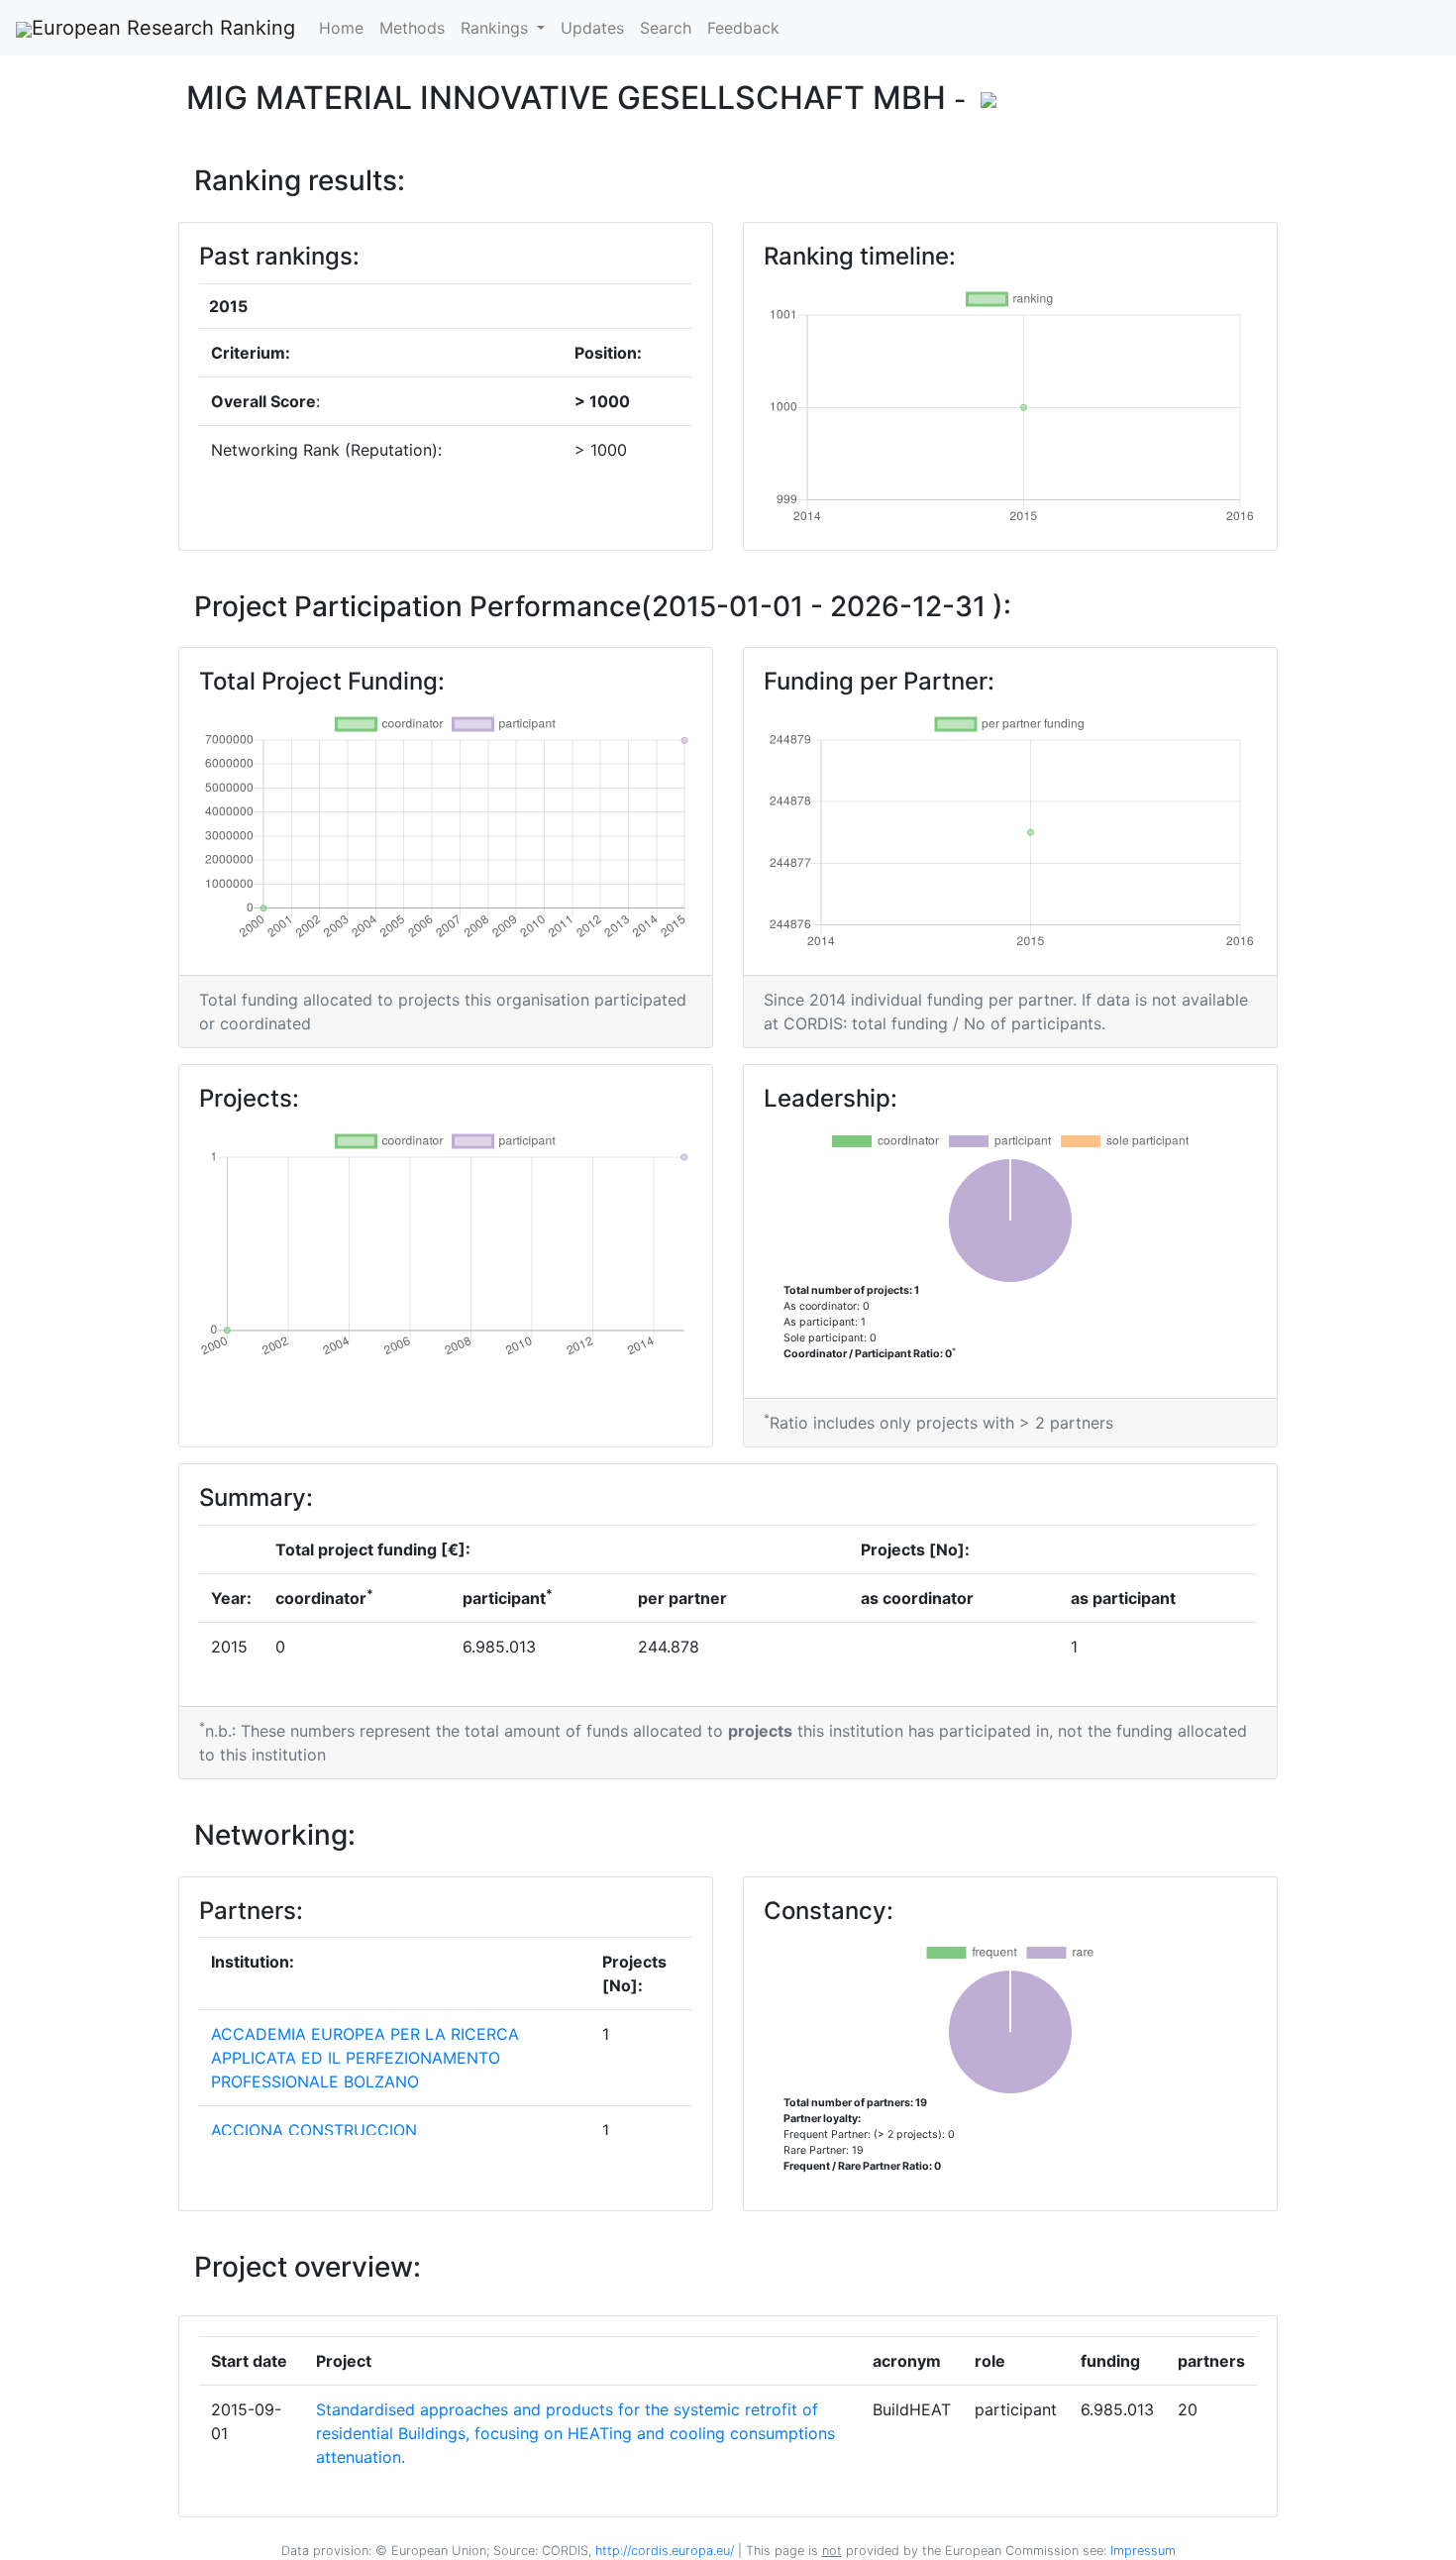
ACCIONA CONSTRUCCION (314, 2130)
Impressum (1141, 2551)
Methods (412, 28)
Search (666, 28)
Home (341, 28)
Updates (592, 28)
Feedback (743, 28)
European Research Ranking (163, 28)
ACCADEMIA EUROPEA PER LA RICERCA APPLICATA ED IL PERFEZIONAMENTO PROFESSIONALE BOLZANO (365, 2058)
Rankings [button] (497, 28)
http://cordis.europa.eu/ (665, 2551)
